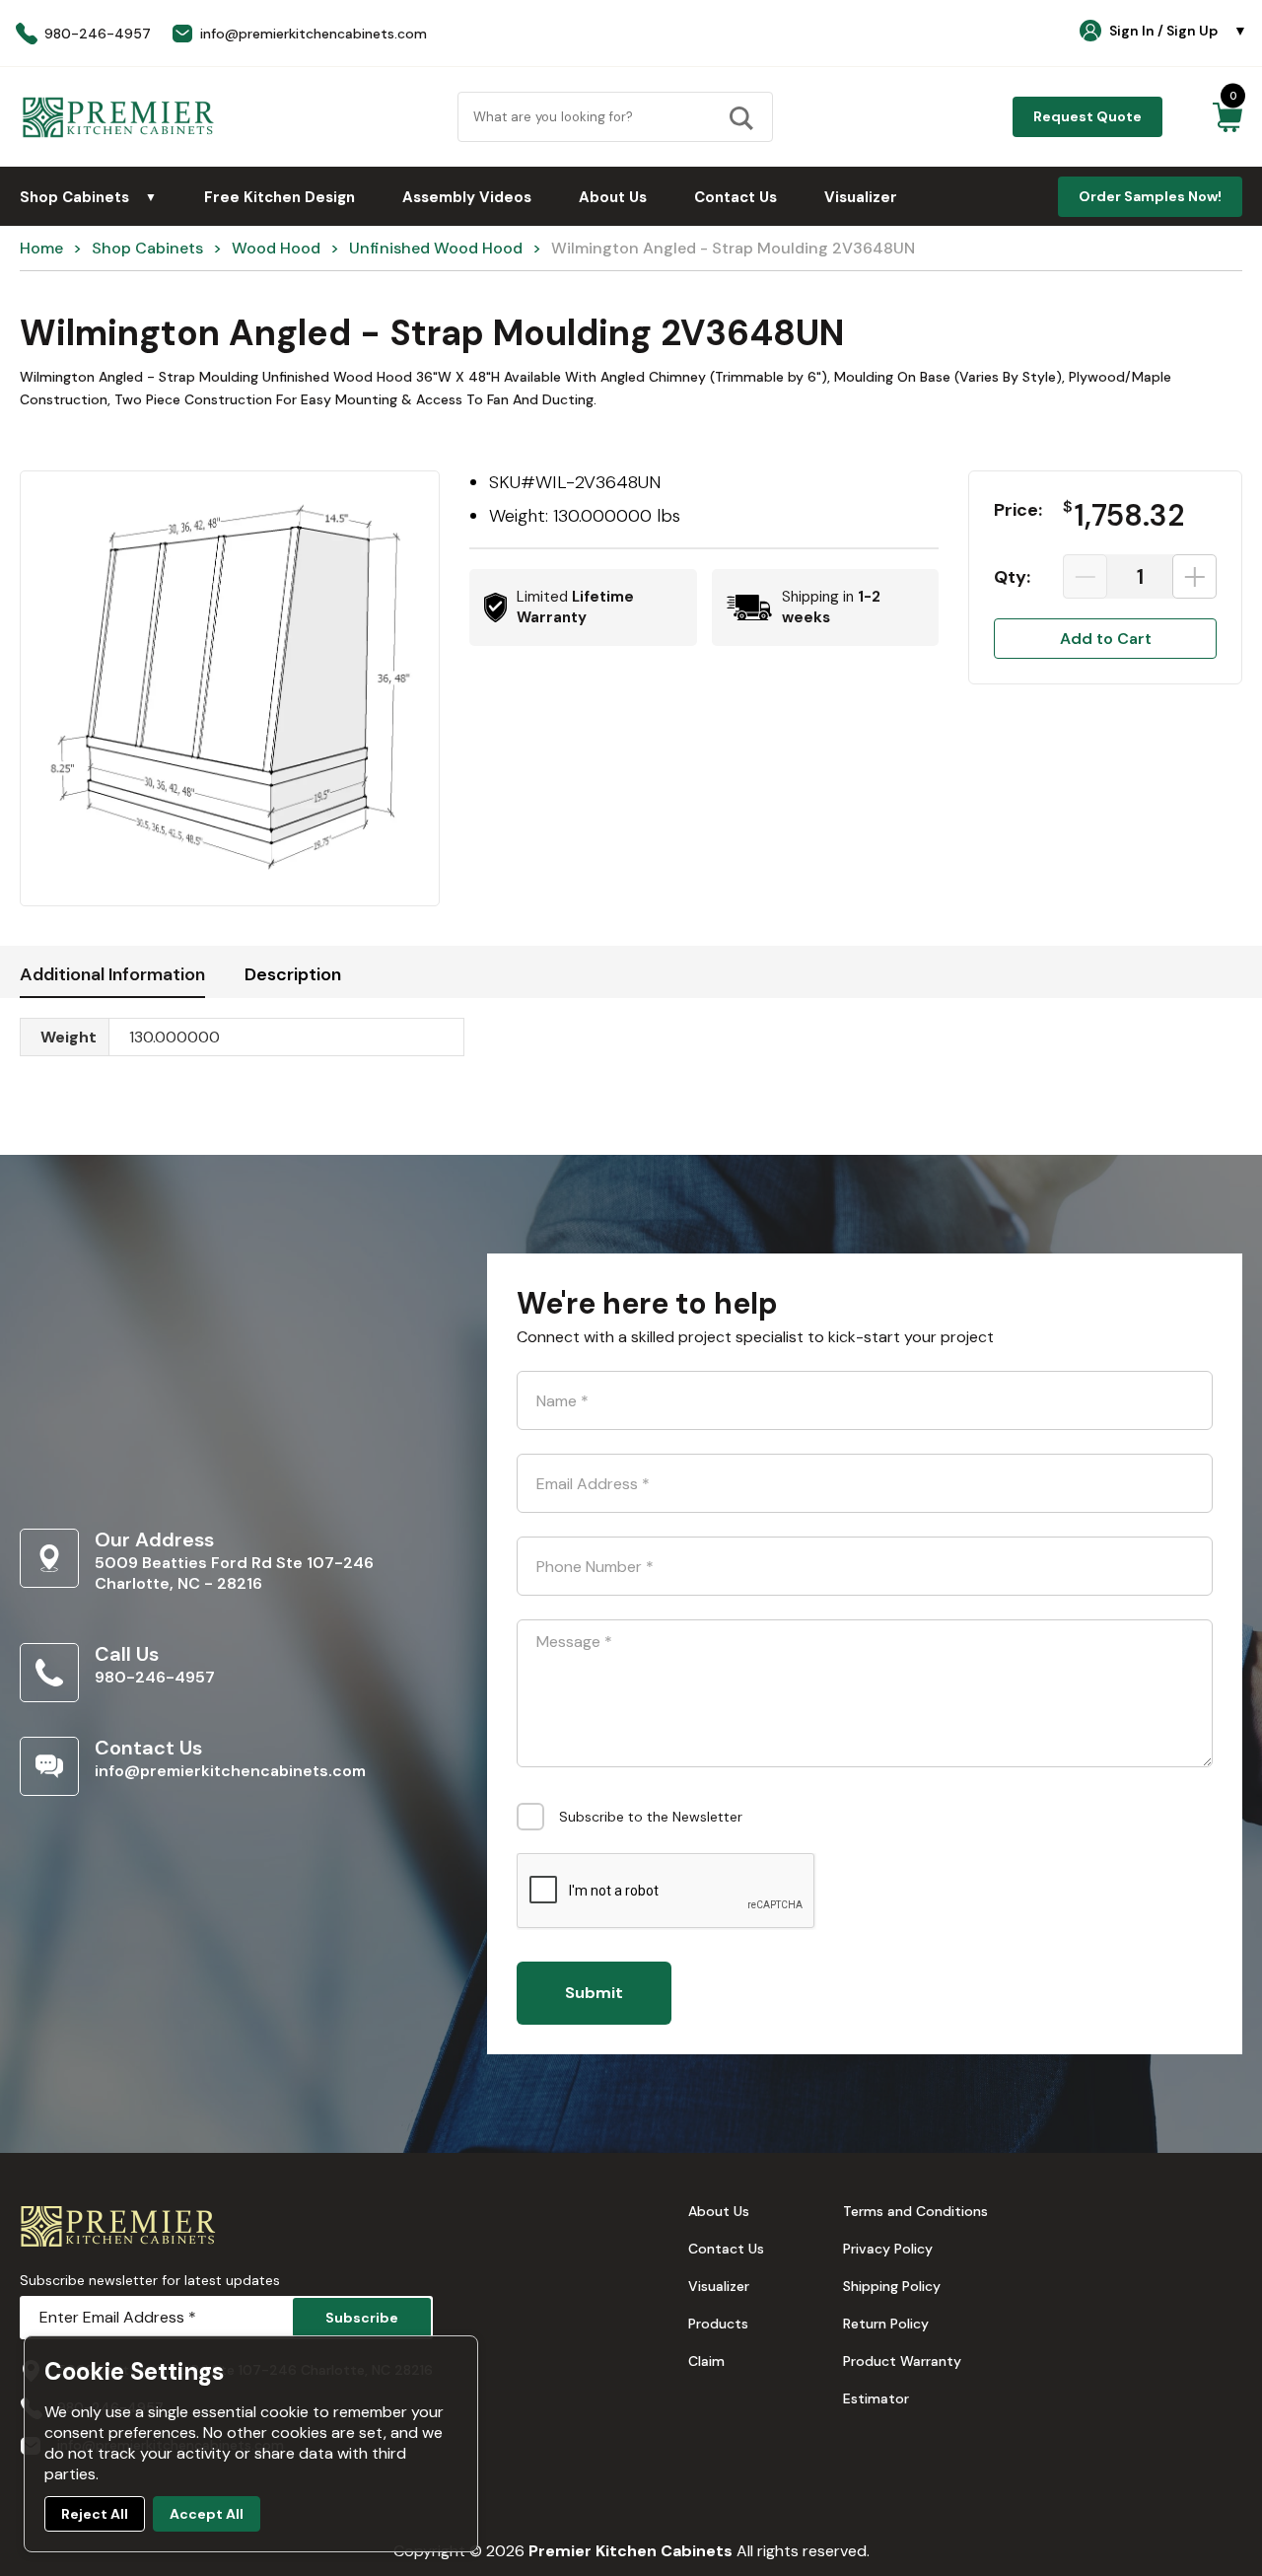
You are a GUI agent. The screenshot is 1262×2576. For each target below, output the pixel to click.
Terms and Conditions (915, 2211)
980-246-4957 (155, 1677)
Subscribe (362, 2318)
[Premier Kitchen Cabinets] (118, 117)
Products (718, 2324)
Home (41, 248)
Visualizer (861, 197)
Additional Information (112, 974)
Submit (594, 1993)
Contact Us (736, 197)
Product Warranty (902, 2361)
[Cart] (1227, 117)
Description (293, 974)
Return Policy (886, 2324)
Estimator (876, 2398)
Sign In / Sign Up (1178, 31)
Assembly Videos (467, 197)
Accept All (207, 2514)
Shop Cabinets (88, 197)
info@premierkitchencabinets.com (230, 1771)
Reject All (95, 2514)
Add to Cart (1106, 639)
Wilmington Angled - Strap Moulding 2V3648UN (733, 248)
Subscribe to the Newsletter (651, 1817)
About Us (613, 197)
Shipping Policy (892, 2286)
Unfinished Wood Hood (436, 248)
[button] (230, 688)
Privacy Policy (888, 2249)
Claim (706, 2361)
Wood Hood (276, 248)
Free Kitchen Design (280, 197)
